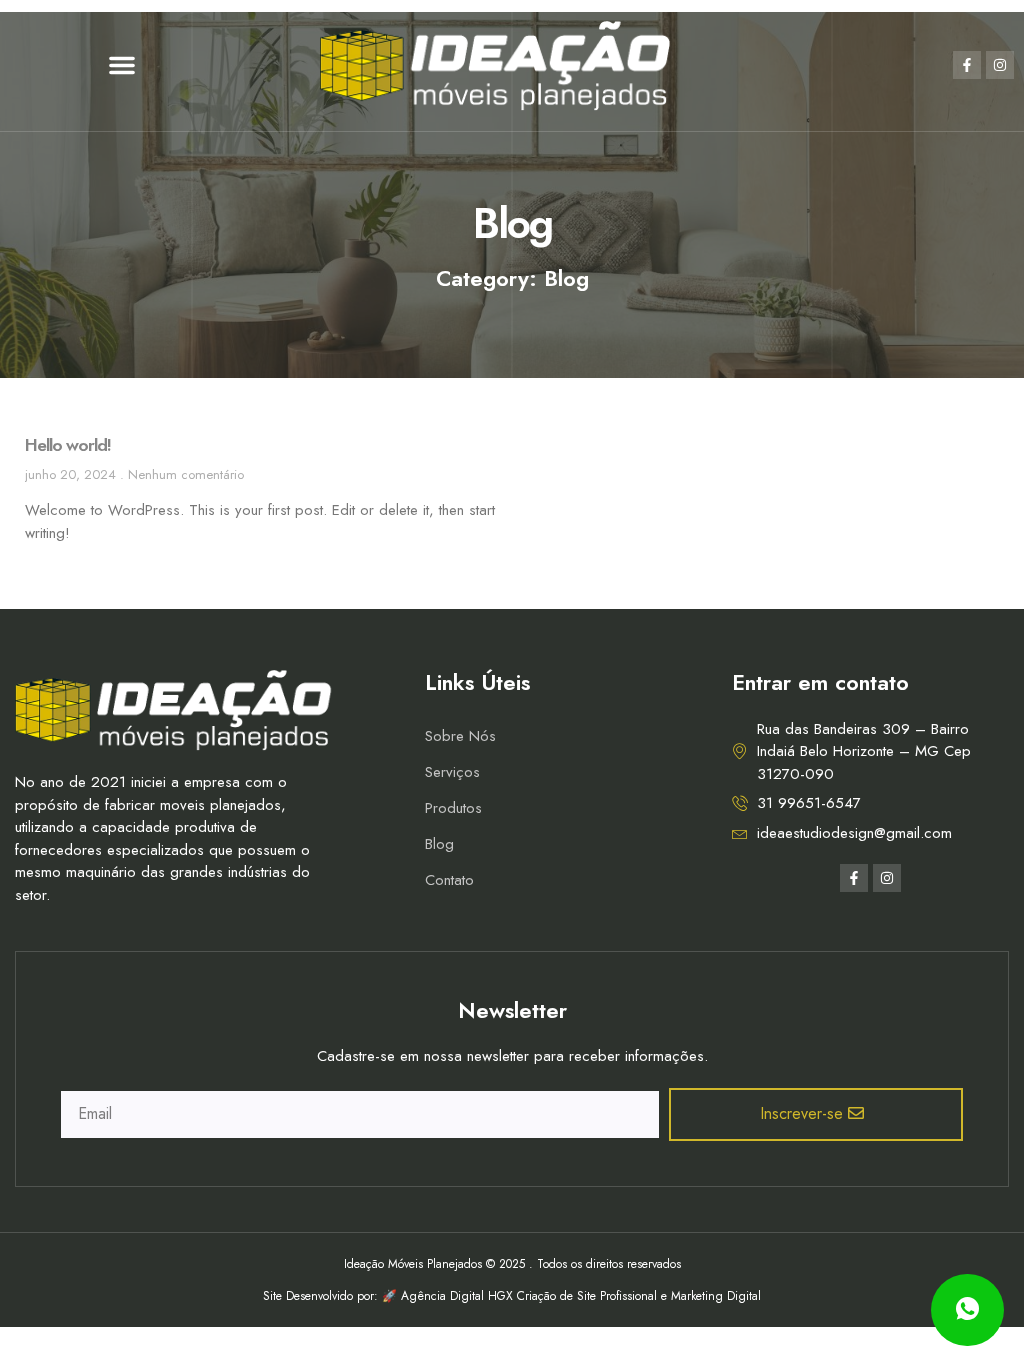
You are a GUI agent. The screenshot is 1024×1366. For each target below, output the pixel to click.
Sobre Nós (460, 736)
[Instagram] (1000, 65)
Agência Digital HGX (457, 1296)
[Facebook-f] (967, 65)
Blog (439, 844)
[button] (122, 65)
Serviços (452, 772)
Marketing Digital (716, 1296)
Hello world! (68, 445)
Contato (449, 880)
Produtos (453, 808)
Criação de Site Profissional (587, 1296)
